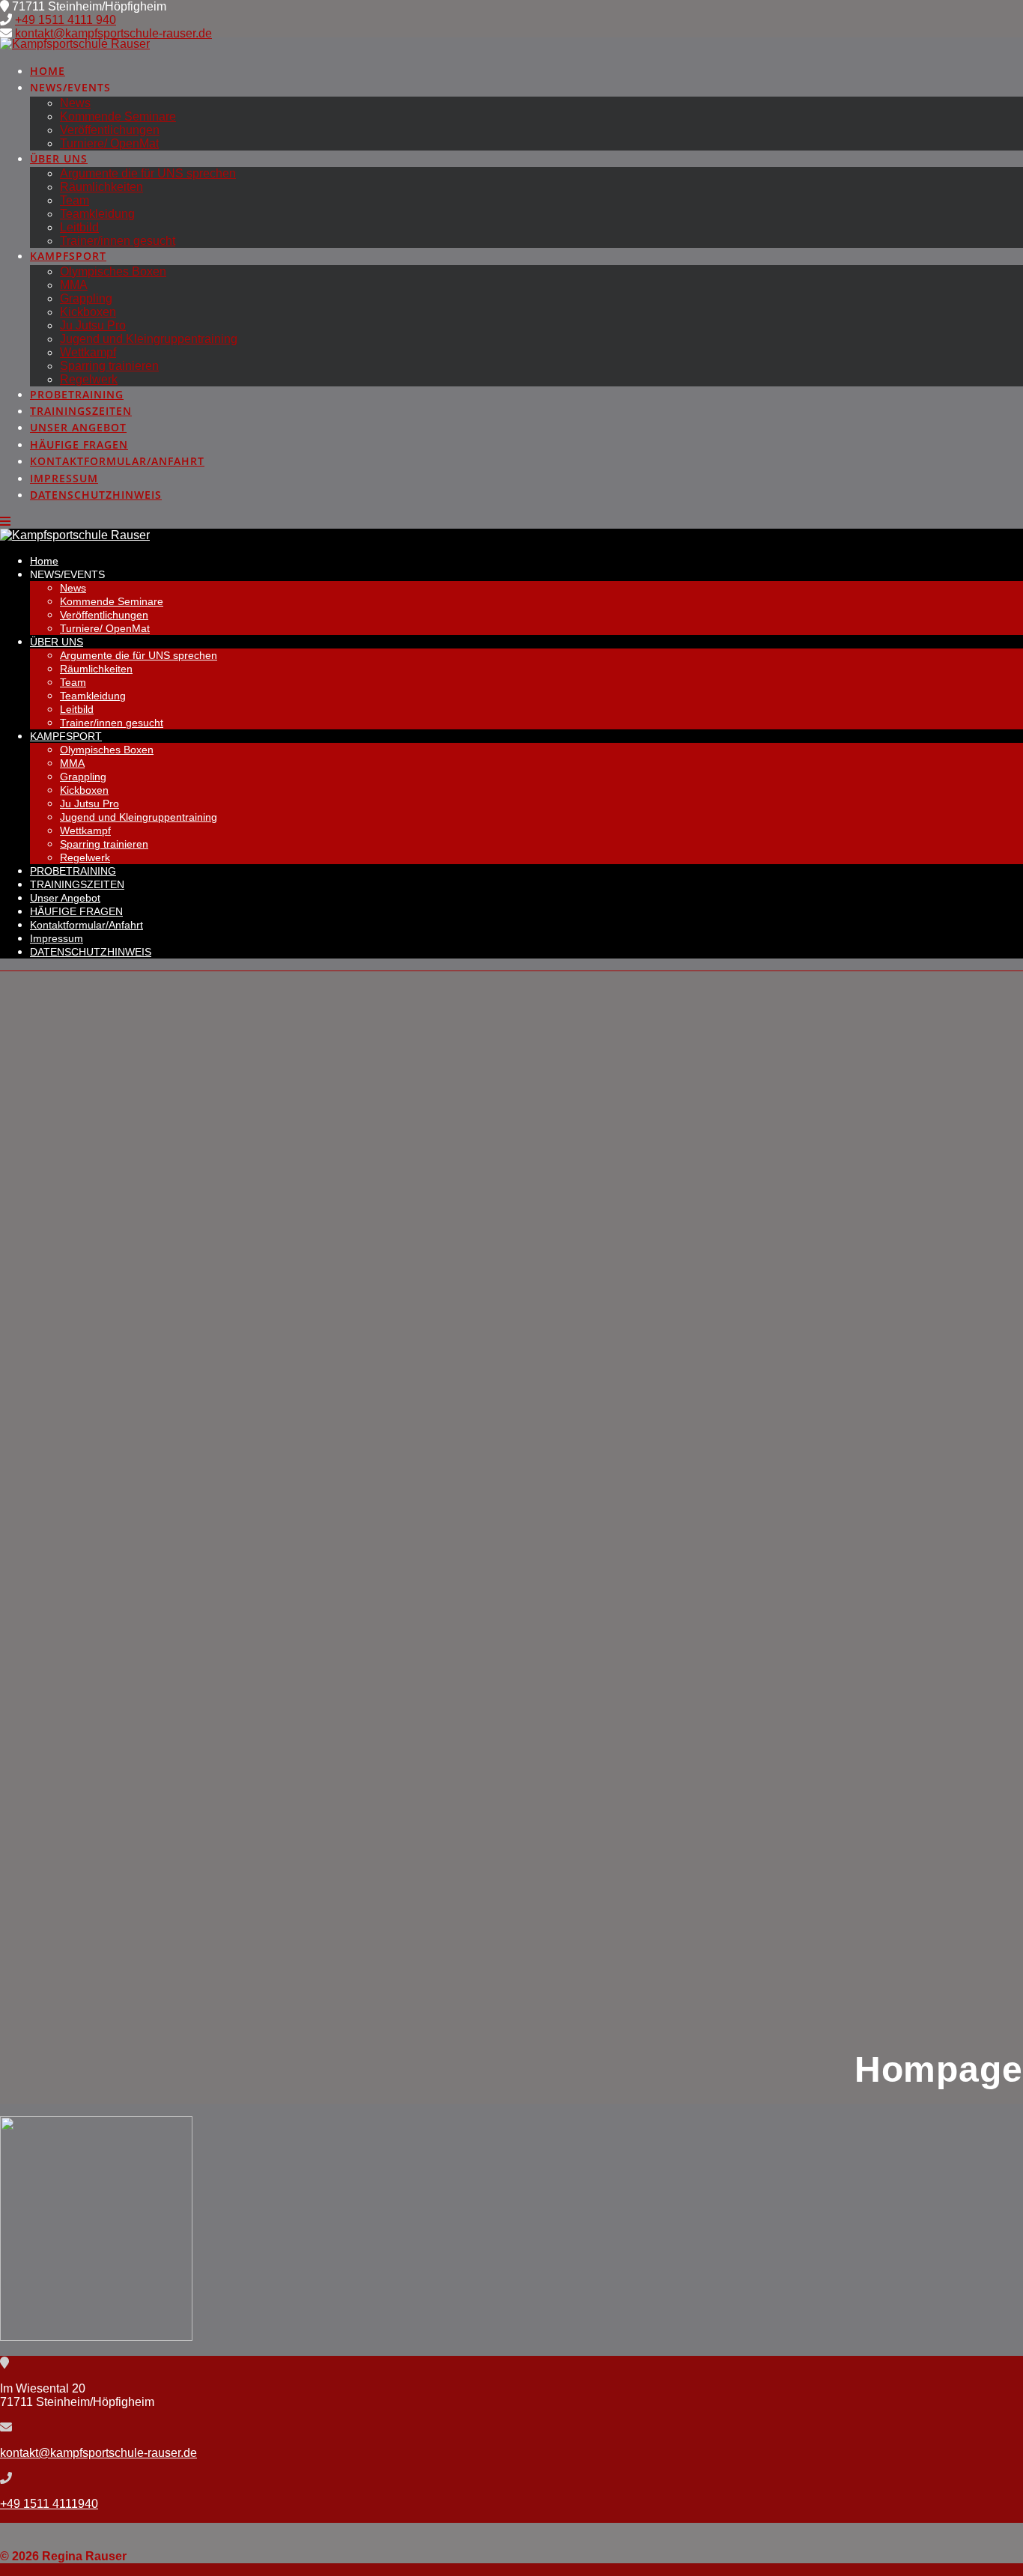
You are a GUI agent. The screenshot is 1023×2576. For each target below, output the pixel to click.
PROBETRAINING (77, 394)
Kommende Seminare (118, 116)
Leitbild (79, 227)
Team (75, 200)
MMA (74, 285)
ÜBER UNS (59, 158)
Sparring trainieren (109, 366)
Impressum (64, 478)
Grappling (86, 298)
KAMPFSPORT (68, 256)
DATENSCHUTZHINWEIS (96, 495)
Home (48, 71)
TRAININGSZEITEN (81, 411)
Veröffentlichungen (110, 130)
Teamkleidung (97, 214)
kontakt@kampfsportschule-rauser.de (113, 33)
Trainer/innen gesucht (118, 241)
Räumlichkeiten (101, 187)
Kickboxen (88, 312)
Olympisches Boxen (113, 271)
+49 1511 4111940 (49, 2504)
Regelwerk (89, 379)
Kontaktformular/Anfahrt (117, 461)
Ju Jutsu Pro (93, 325)
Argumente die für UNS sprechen (148, 173)
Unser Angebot (78, 427)
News (75, 103)
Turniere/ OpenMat (109, 143)
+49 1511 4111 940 (66, 20)
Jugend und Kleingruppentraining (149, 339)
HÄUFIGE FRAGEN (79, 444)
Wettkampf (88, 352)
